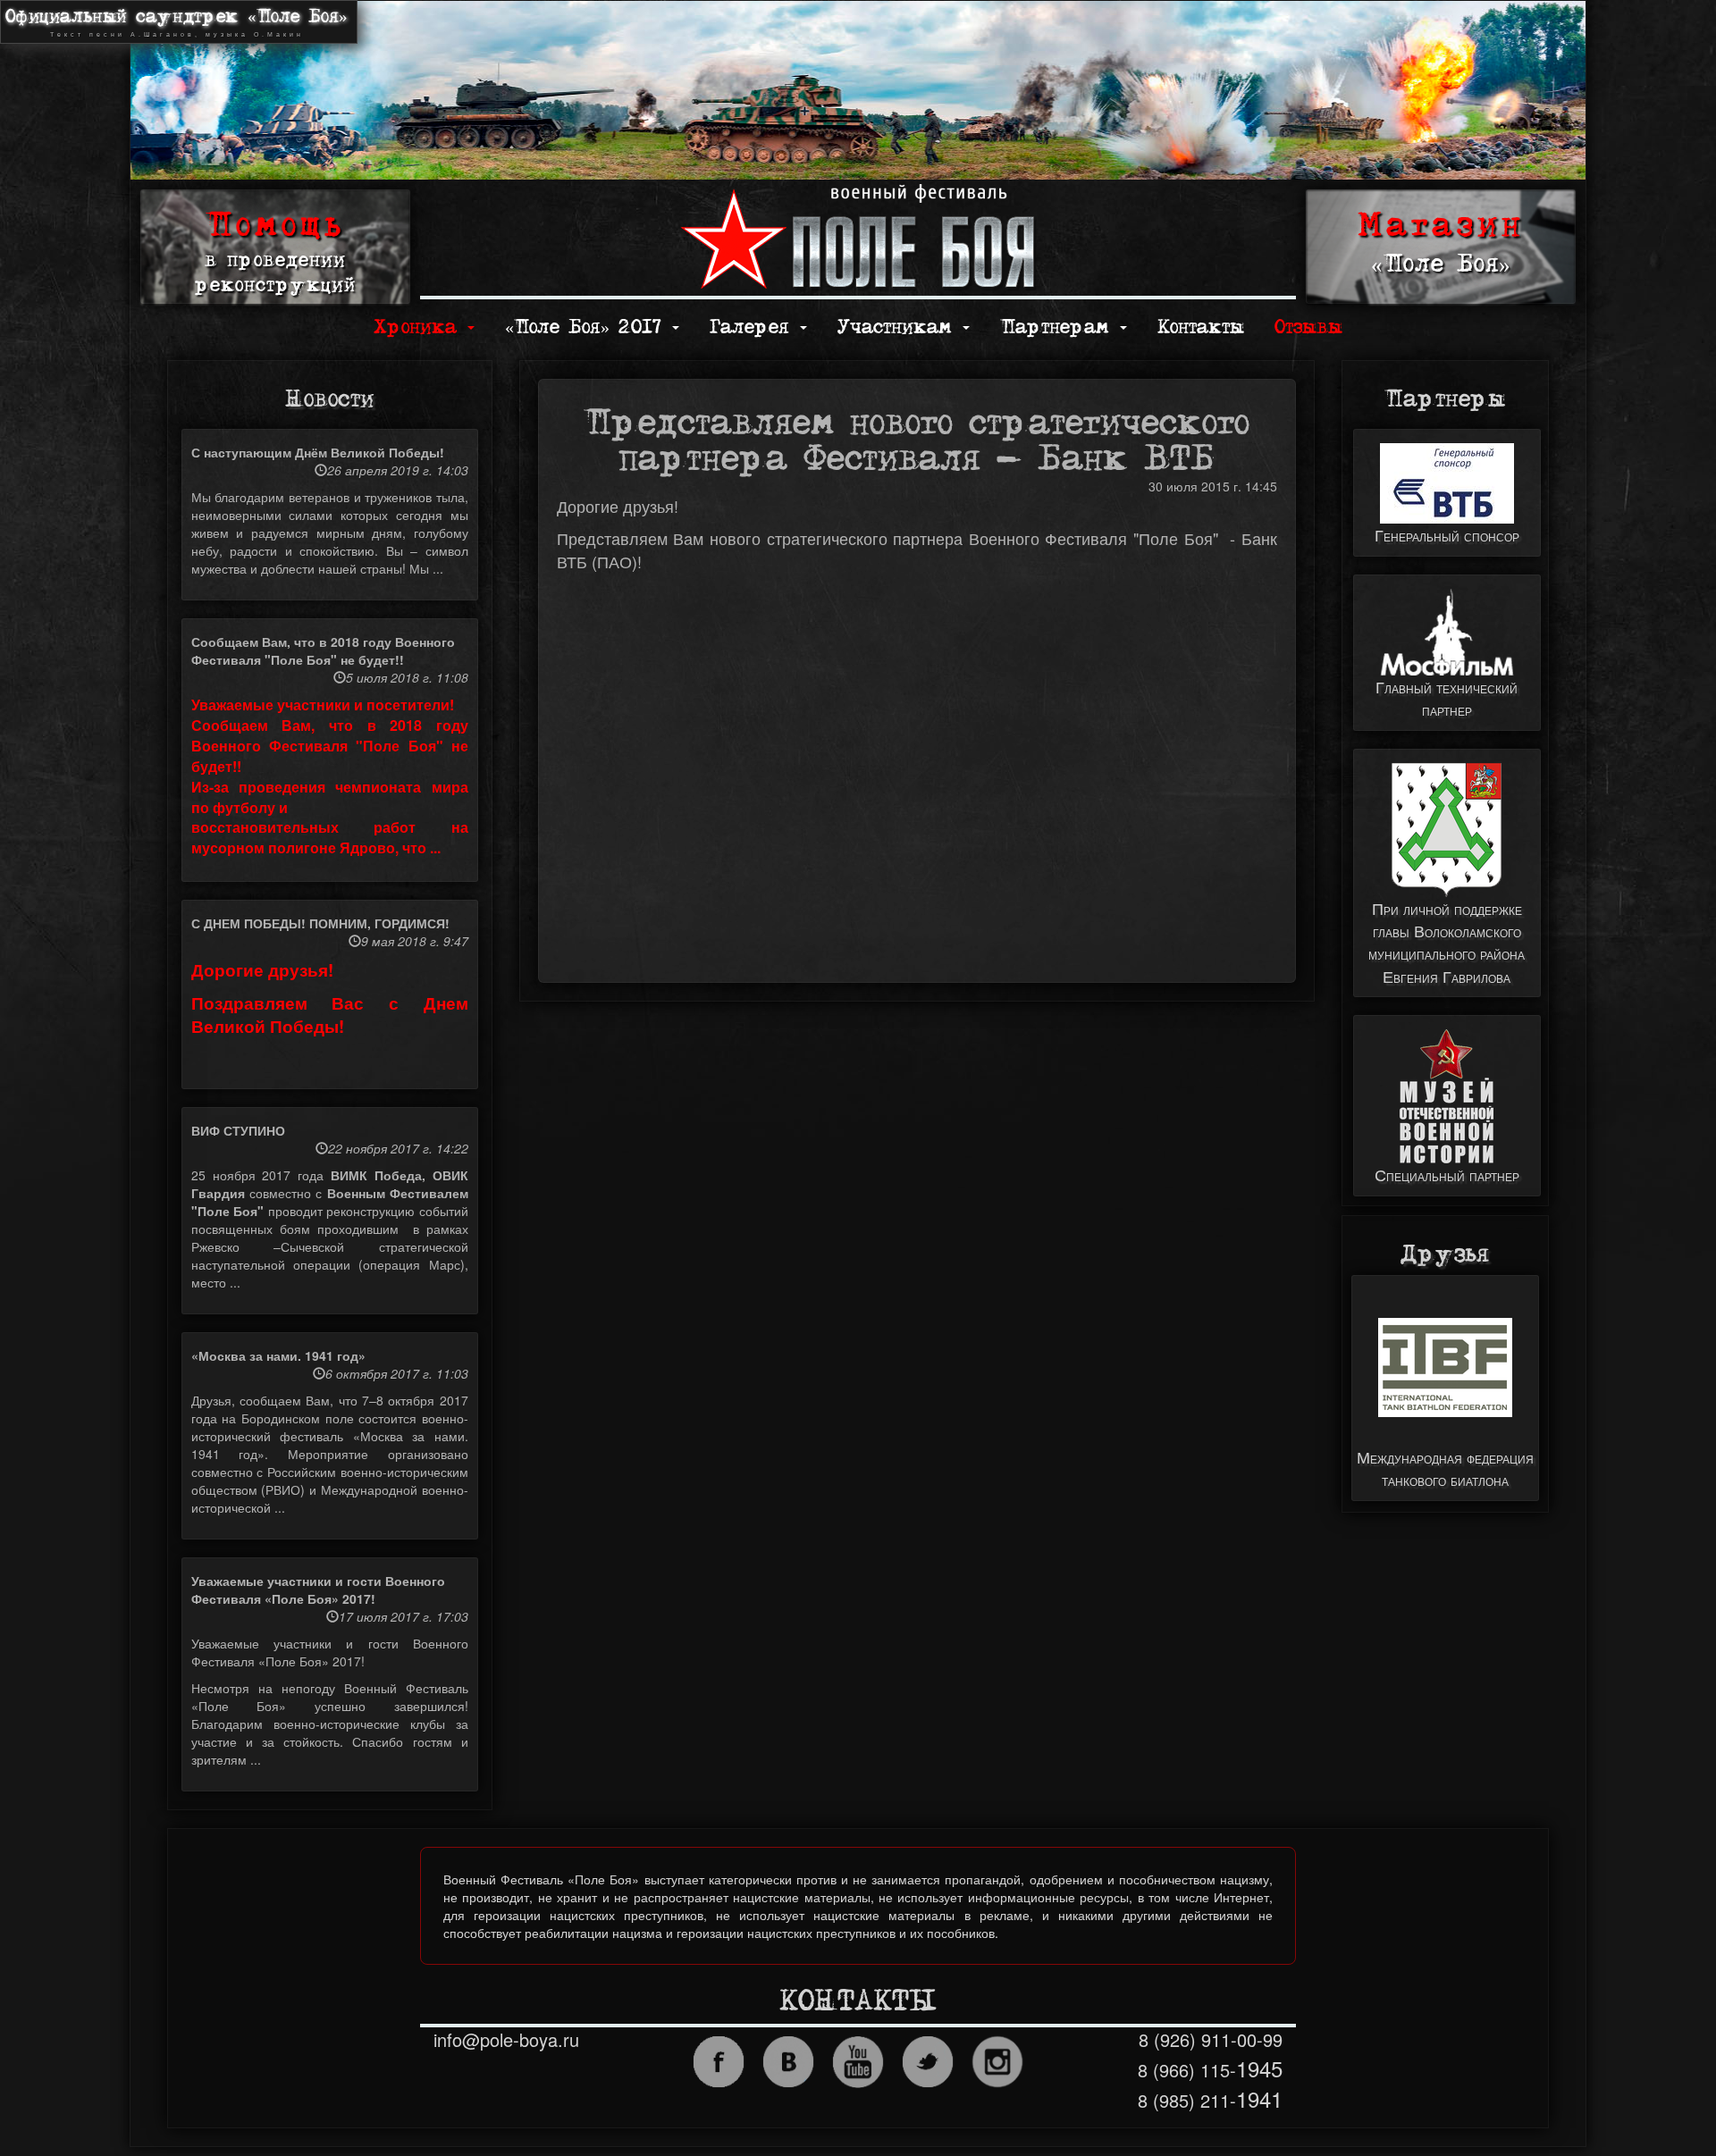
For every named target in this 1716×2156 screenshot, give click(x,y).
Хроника (420, 327)
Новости (329, 399)
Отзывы (1308, 327)
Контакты (1201, 327)
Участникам (899, 327)
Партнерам (1059, 327)
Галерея (754, 327)
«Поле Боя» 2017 (588, 327)
